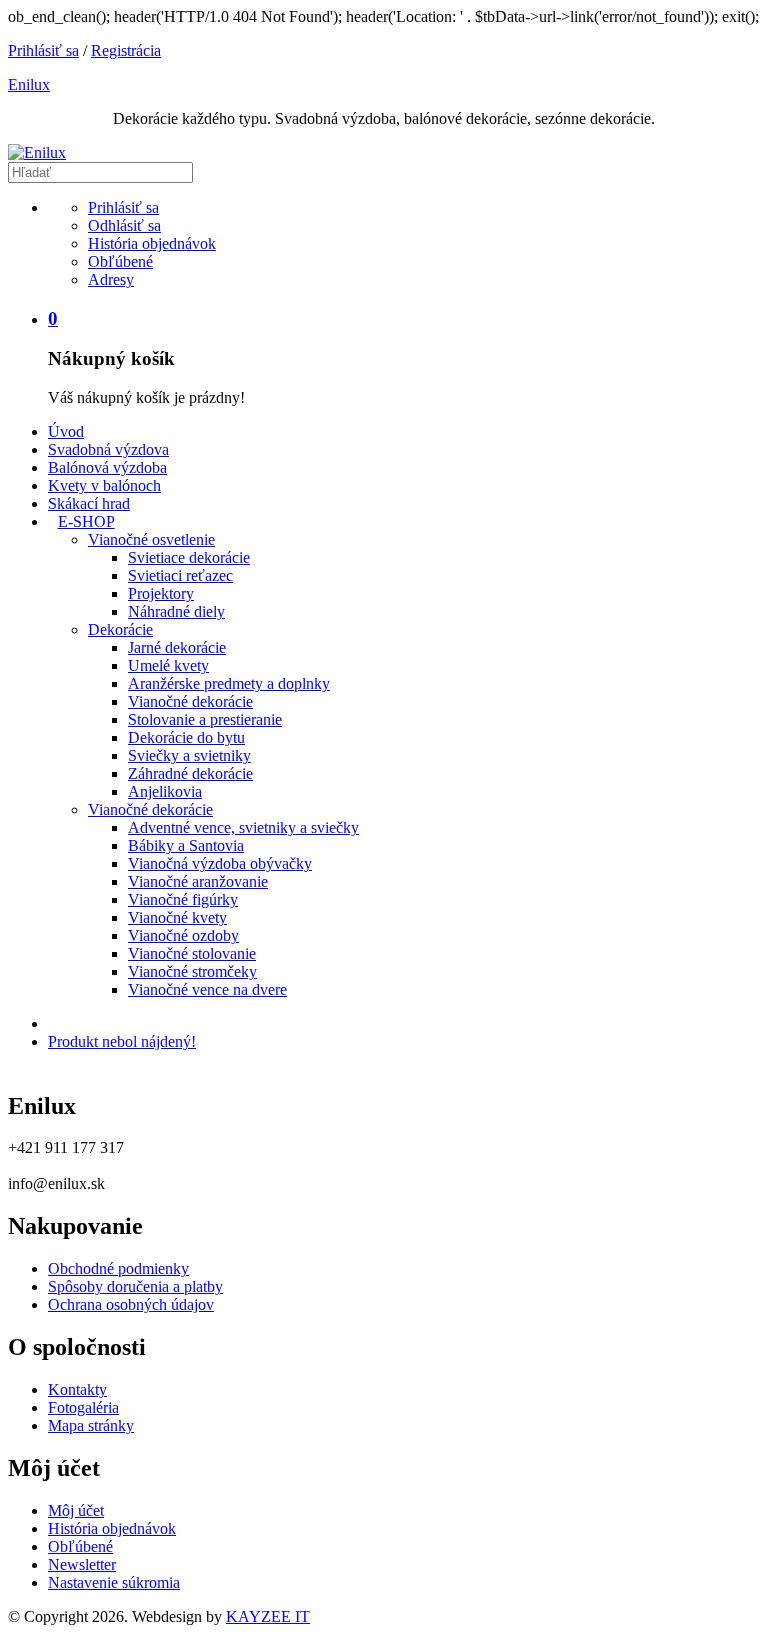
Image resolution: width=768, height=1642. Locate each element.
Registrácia (126, 50)
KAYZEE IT (268, 1616)
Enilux (29, 84)
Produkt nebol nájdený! (122, 1041)
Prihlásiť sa (43, 50)
